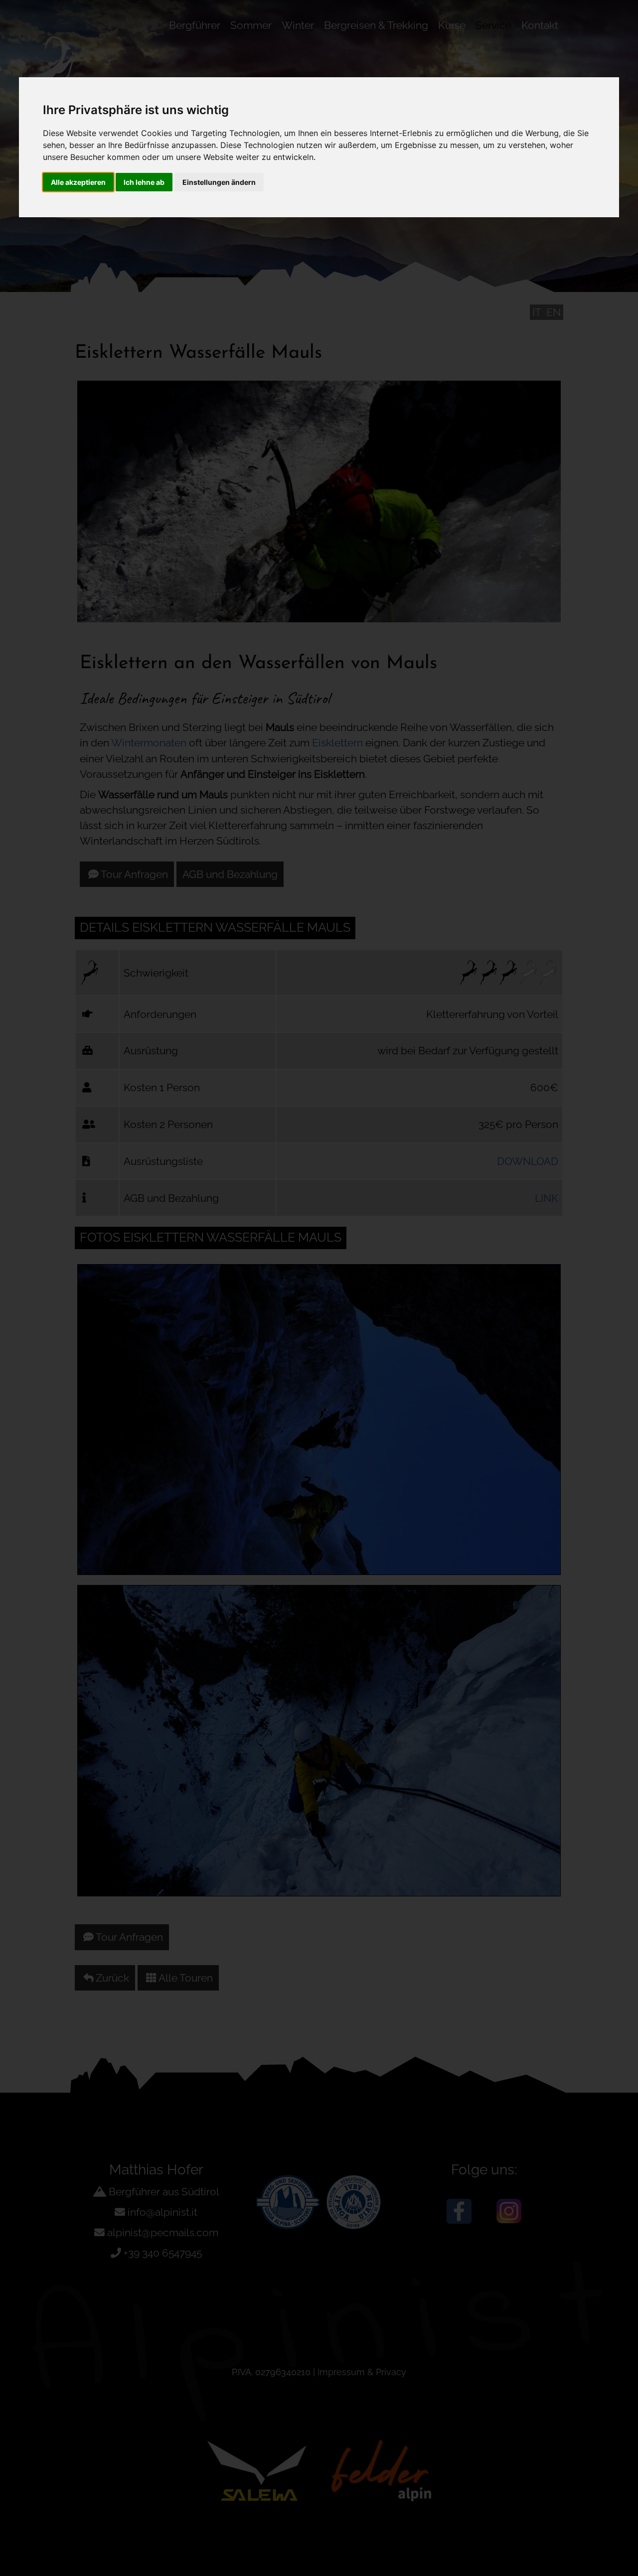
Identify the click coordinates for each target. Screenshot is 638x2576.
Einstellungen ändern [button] (219, 182)
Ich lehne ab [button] (144, 182)
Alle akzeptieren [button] (78, 182)
